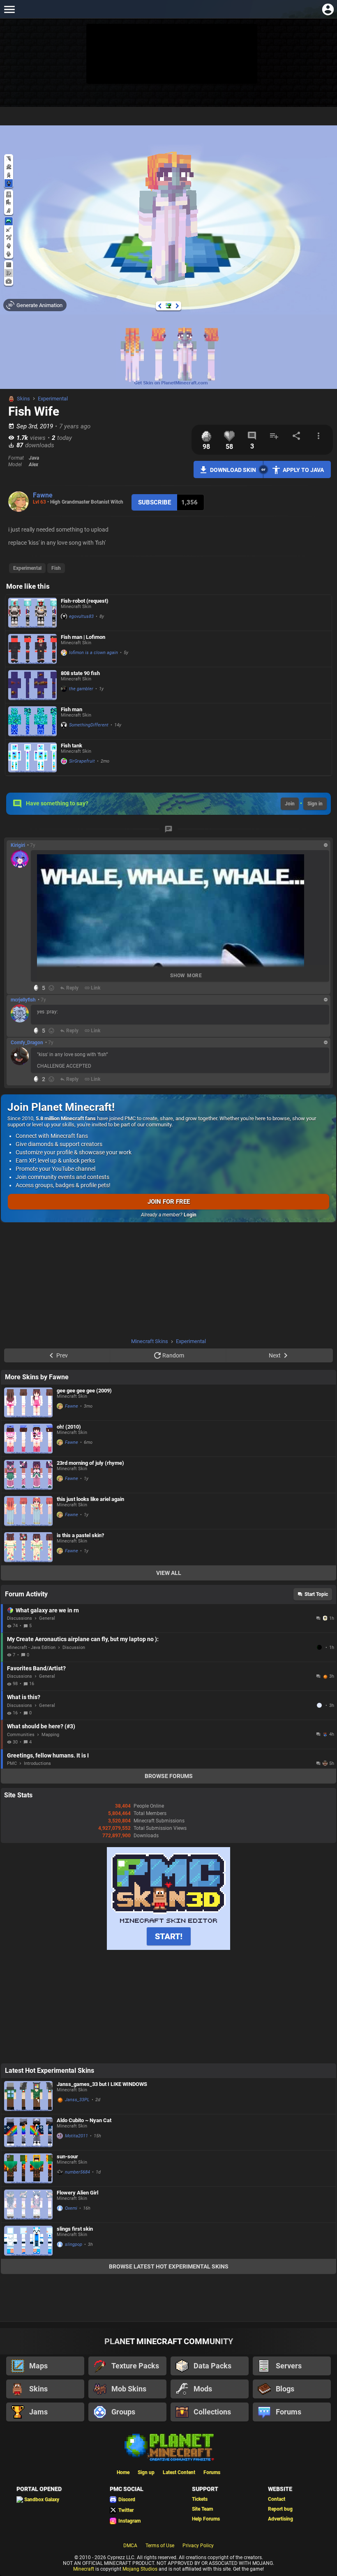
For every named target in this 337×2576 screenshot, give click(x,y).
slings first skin (75, 2229)
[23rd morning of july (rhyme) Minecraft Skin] (28, 1475)
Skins (23, 399)
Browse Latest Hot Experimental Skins (169, 2266)
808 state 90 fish (80, 673)
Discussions (20, 1618)
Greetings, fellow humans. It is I (48, 1755)
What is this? (24, 1697)
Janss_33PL (77, 2100)
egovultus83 (81, 616)
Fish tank (72, 746)
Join (290, 804)
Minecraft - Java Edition (31, 1648)
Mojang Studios (140, 2569)
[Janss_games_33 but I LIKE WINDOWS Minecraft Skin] (28, 2096)
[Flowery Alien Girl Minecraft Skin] (28, 2205)
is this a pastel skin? (80, 1535)
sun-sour (67, 2156)
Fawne (43, 495)
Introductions (37, 1763)
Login (190, 1215)
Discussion (74, 1648)
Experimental (53, 399)
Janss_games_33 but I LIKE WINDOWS (102, 2084)
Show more (186, 976)
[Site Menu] (9, 9)
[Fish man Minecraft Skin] (32, 721)
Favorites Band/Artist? (36, 1668)
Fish (56, 568)
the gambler (81, 689)
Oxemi (71, 2208)
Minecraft (84, 2569)
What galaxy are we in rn (47, 1610)
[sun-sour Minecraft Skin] (28, 2168)
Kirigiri (18, 845)
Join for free (169, 1202)
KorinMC (320, 1647)
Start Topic (316, 1594)
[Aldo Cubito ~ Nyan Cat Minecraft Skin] (28, 2132)
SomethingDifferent (89, 725)
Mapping (50, 1735)
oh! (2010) (69, 1427)
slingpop (74, 2244)
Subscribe (155, 502)
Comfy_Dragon (27, 1043)
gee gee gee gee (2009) (84, 1391)
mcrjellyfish (23, 1000)
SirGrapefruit (82, 761)
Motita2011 (76, 2136)
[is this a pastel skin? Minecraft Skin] (28, 1547)
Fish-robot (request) (85, 601)
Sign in (315, 804)
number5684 (77, 2172)
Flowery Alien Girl (77, 2193)
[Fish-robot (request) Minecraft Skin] (32, 613)
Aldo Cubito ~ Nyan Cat (84, 2120)
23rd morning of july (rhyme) (90, 1463)
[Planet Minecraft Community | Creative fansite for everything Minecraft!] (168, 2447)
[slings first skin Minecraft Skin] (28, 2241)
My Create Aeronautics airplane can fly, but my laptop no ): (83, 1639)
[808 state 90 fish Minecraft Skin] (32, 685)
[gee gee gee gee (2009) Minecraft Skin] (28, 1402)
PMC (12, 1763)
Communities (21, 1735)
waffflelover (320, 1705)
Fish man (72, 709)
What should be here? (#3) (41, 1726)
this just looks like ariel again (90, 1499)
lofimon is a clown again (93, 653)
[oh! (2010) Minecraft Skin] (28, 1439)
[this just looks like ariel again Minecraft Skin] (28, 1511)
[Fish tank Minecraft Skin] (32, 757)
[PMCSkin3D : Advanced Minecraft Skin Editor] (168, 1948)
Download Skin (233, 470)
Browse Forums (169, 1776)
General (47, 1618)
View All (169, 1573)
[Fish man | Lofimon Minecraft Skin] (32, 649)
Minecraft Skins (150, 1341)
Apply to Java (303, 470)
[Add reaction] (51, 988)
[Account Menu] (328, 9)
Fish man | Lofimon (83, 637)
